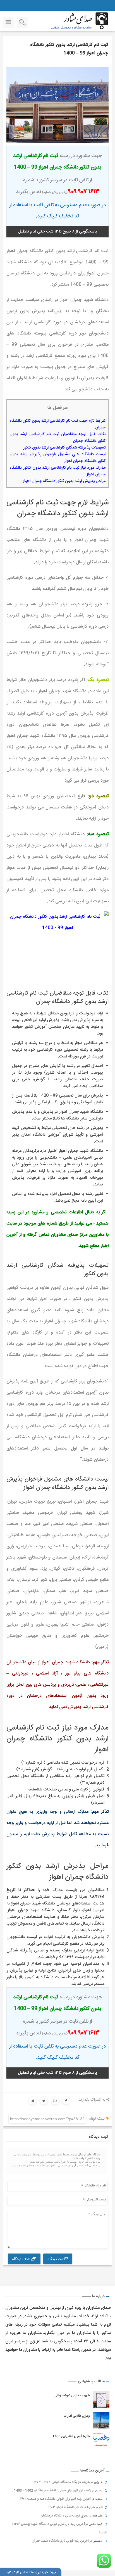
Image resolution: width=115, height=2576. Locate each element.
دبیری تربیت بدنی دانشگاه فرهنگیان (64, 2516)
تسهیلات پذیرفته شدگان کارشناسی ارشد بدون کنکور (64, 448)
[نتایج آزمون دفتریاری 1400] (101, 2440)
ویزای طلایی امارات (77, 2416)
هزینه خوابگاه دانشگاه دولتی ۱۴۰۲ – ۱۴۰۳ (62, 2482)
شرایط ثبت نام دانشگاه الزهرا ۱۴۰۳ (72, 2507)
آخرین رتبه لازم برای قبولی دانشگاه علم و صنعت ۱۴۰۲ (56, 2499)
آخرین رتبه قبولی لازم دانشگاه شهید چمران (60, 2541)
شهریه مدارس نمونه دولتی (72, 2395)
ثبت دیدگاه (56, 2259)
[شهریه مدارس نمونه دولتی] (101, 2400)
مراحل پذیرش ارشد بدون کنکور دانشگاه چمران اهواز (64, 481)
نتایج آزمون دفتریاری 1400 (71, 2436)
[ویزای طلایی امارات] (101, 2420)
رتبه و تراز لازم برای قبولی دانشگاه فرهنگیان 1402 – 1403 (53, 2490)
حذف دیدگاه (21, 2259)
